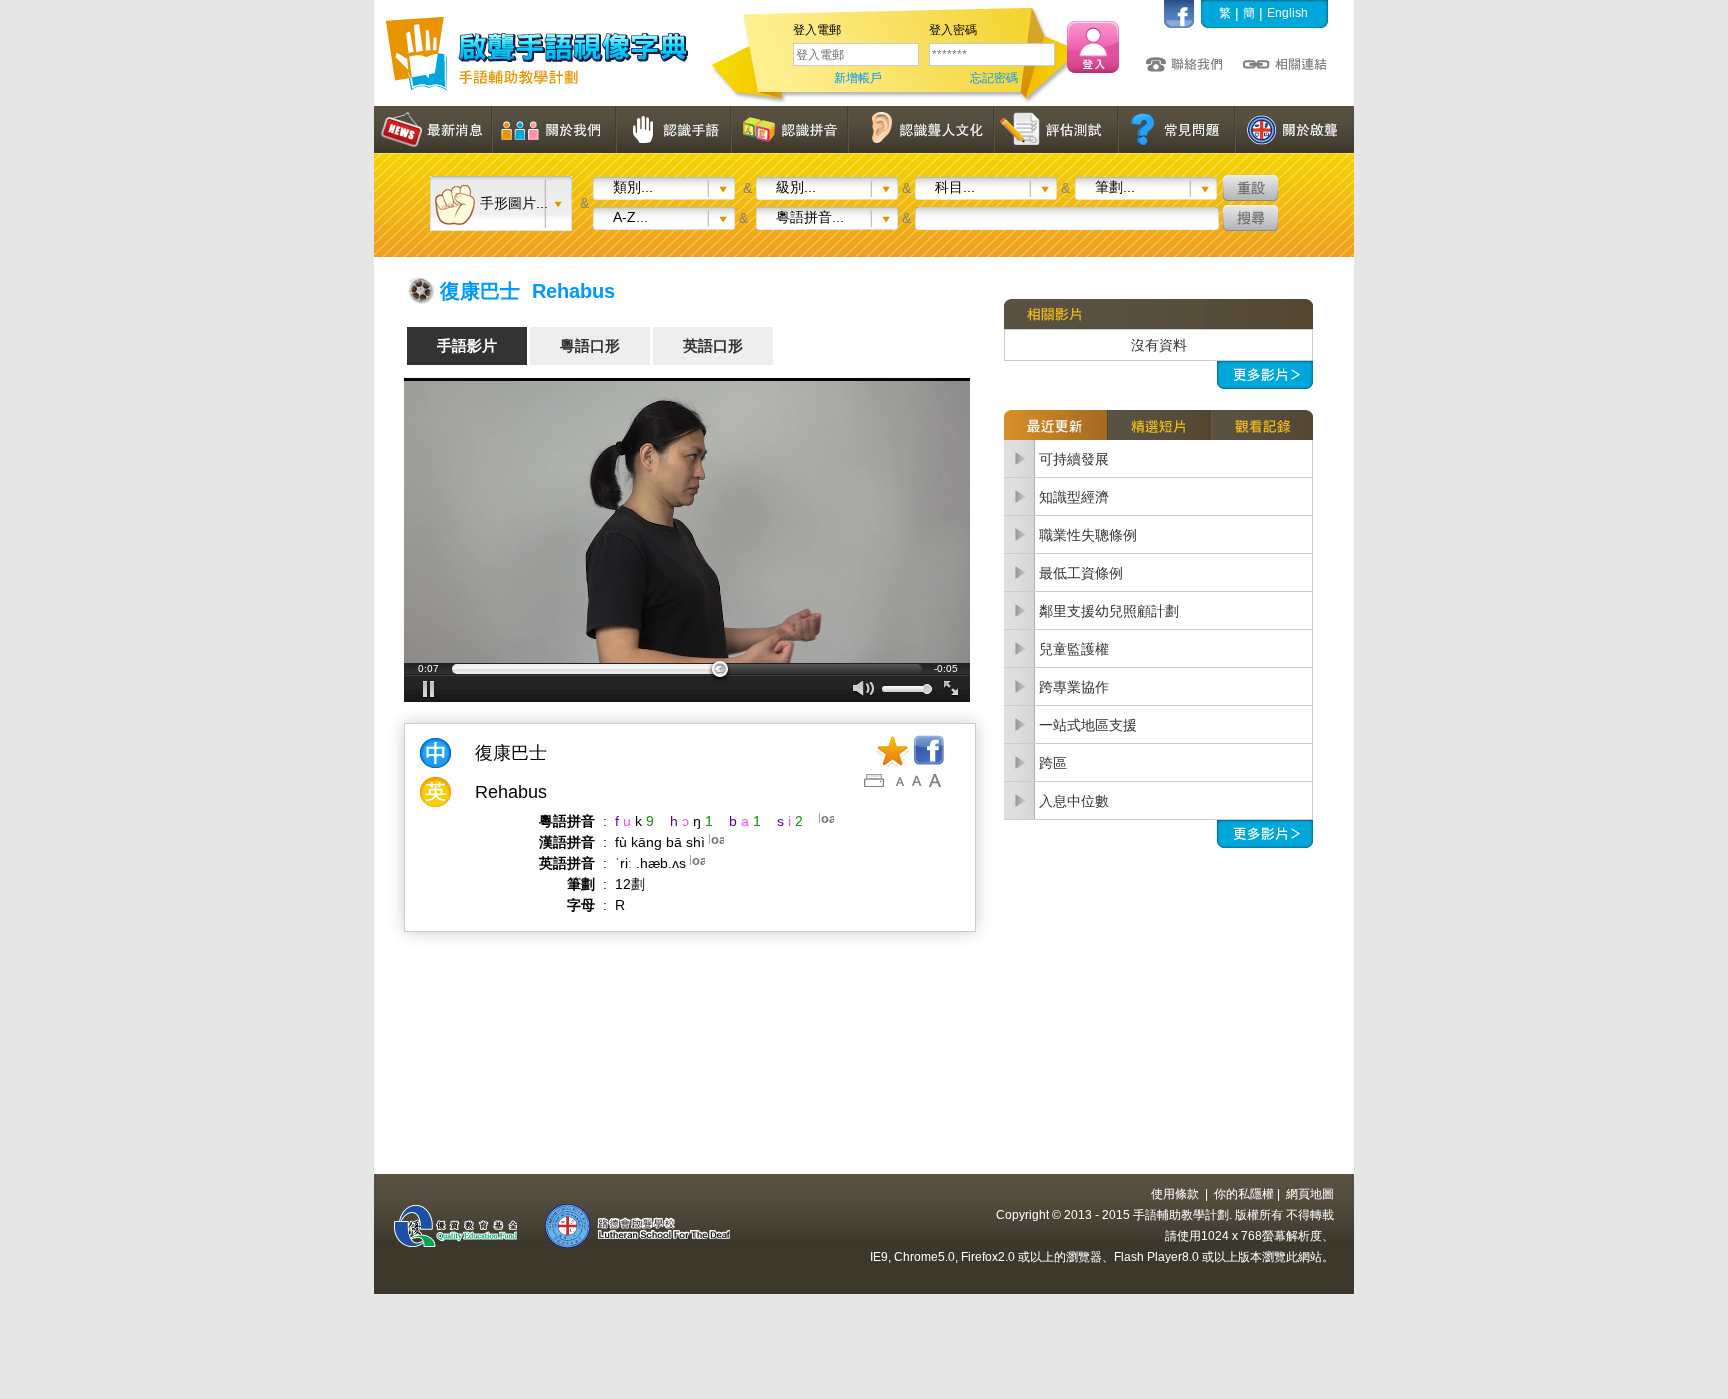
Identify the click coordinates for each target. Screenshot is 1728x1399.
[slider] (687, 669)
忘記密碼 (994, 78)
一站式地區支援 (1088, 725)
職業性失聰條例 (1088, 535)
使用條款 (1175, 1194)
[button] (429, 689)
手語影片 (467, 345)
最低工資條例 (1081, 573)
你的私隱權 (1244, 1194)
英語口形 (713, 345)
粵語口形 (590, 345)
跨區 (1053, 763)
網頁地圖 (1310, 1194)
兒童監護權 (1074, 649)
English (1287, 13)
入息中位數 (1074, 801)
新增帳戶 (858, 78)
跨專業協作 (1074, 687)
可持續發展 (1074, 459)
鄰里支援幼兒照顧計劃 (1109, 611)
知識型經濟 (1074, 497)
